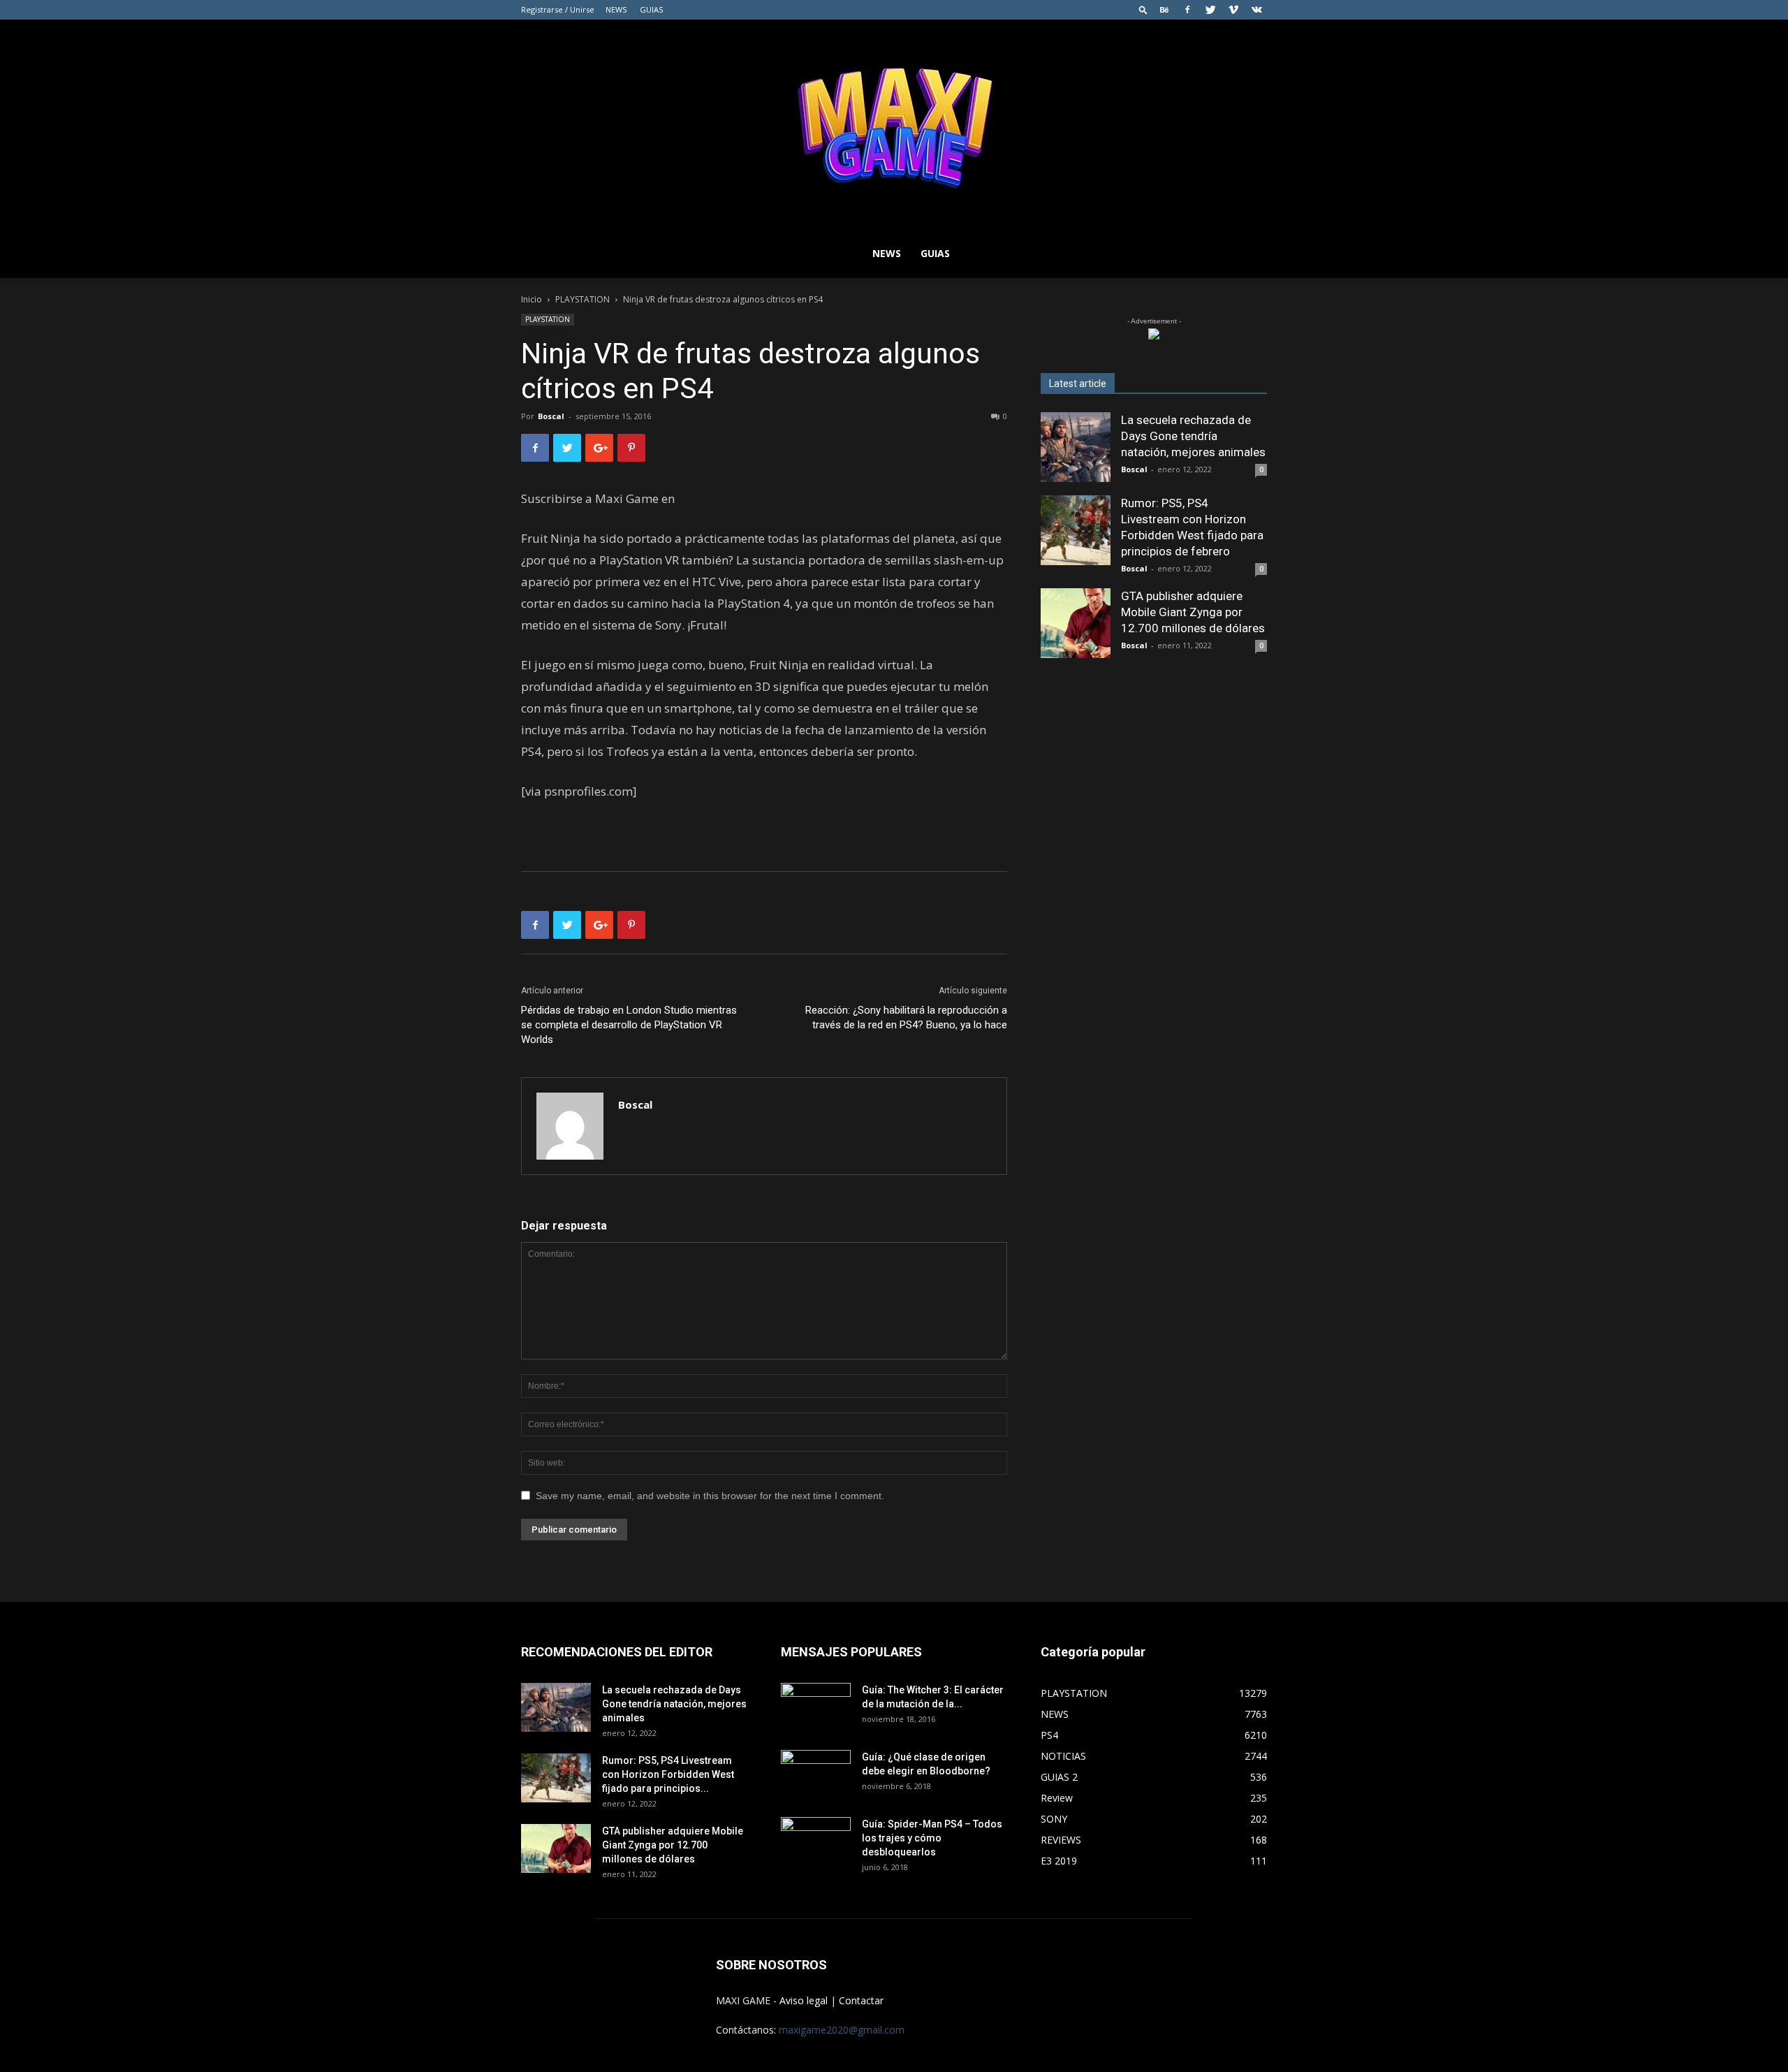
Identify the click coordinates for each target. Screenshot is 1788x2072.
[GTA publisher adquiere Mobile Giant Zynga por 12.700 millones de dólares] (1076, 623)
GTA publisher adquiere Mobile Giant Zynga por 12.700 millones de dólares (1193, 612)
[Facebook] (1187, 10)
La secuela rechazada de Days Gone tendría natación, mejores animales (1193, 436)
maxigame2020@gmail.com (842, 2030)
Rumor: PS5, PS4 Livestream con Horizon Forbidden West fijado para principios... (668, 1774)
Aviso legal (804, 2000)
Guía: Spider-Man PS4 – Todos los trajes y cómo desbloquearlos (932, 1838)
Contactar (861, 2000)
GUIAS (651, 9)
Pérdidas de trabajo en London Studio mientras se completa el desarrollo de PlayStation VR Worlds (629, 1025)
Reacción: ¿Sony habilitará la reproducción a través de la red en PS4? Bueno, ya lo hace (906, 1017)
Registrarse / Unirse (558, 9)
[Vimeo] (1233, 10)
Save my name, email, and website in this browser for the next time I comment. (710, 1496)
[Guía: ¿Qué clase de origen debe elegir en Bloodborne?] (816, 1770)
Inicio (532, 299)
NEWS (616, 9)
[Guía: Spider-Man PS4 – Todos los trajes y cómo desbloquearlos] (816, 1837)
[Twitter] (1210, 10)
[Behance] (1164, 10)
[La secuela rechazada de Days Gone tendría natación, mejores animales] (1076, 447)
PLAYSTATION (582, 299)
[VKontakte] (1256, 10)
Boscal (551, 416)
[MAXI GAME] (894, 124)
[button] (1143, 9)
